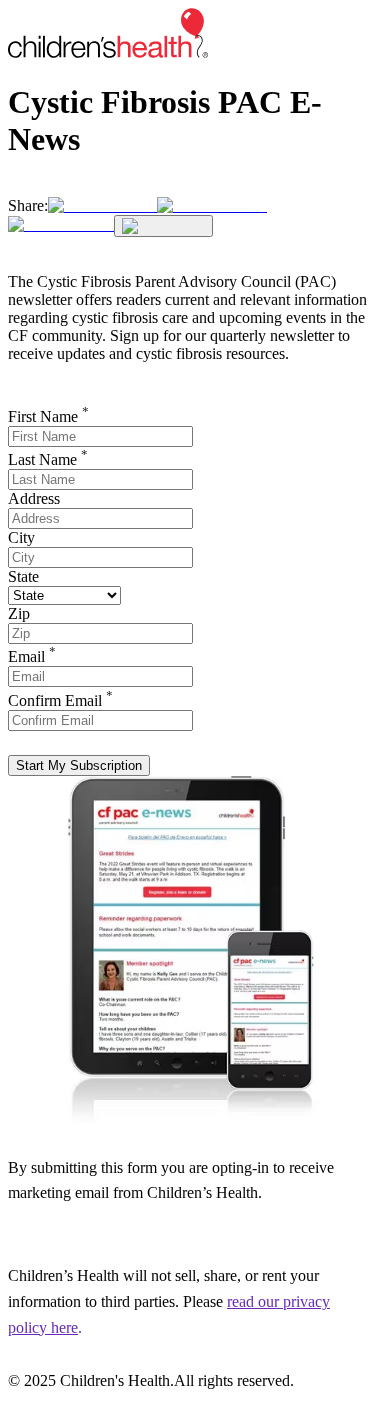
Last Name (48, 459)
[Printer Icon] (163, 226)
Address (34, 498)
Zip (19, 613)
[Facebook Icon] (212, 205)
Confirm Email (60, 700)
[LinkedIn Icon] (61, 224)
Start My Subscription (79, 765)
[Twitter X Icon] (102, 205)
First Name (48, 416)
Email (32, 656)
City (21, 537)
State (23, 576)
